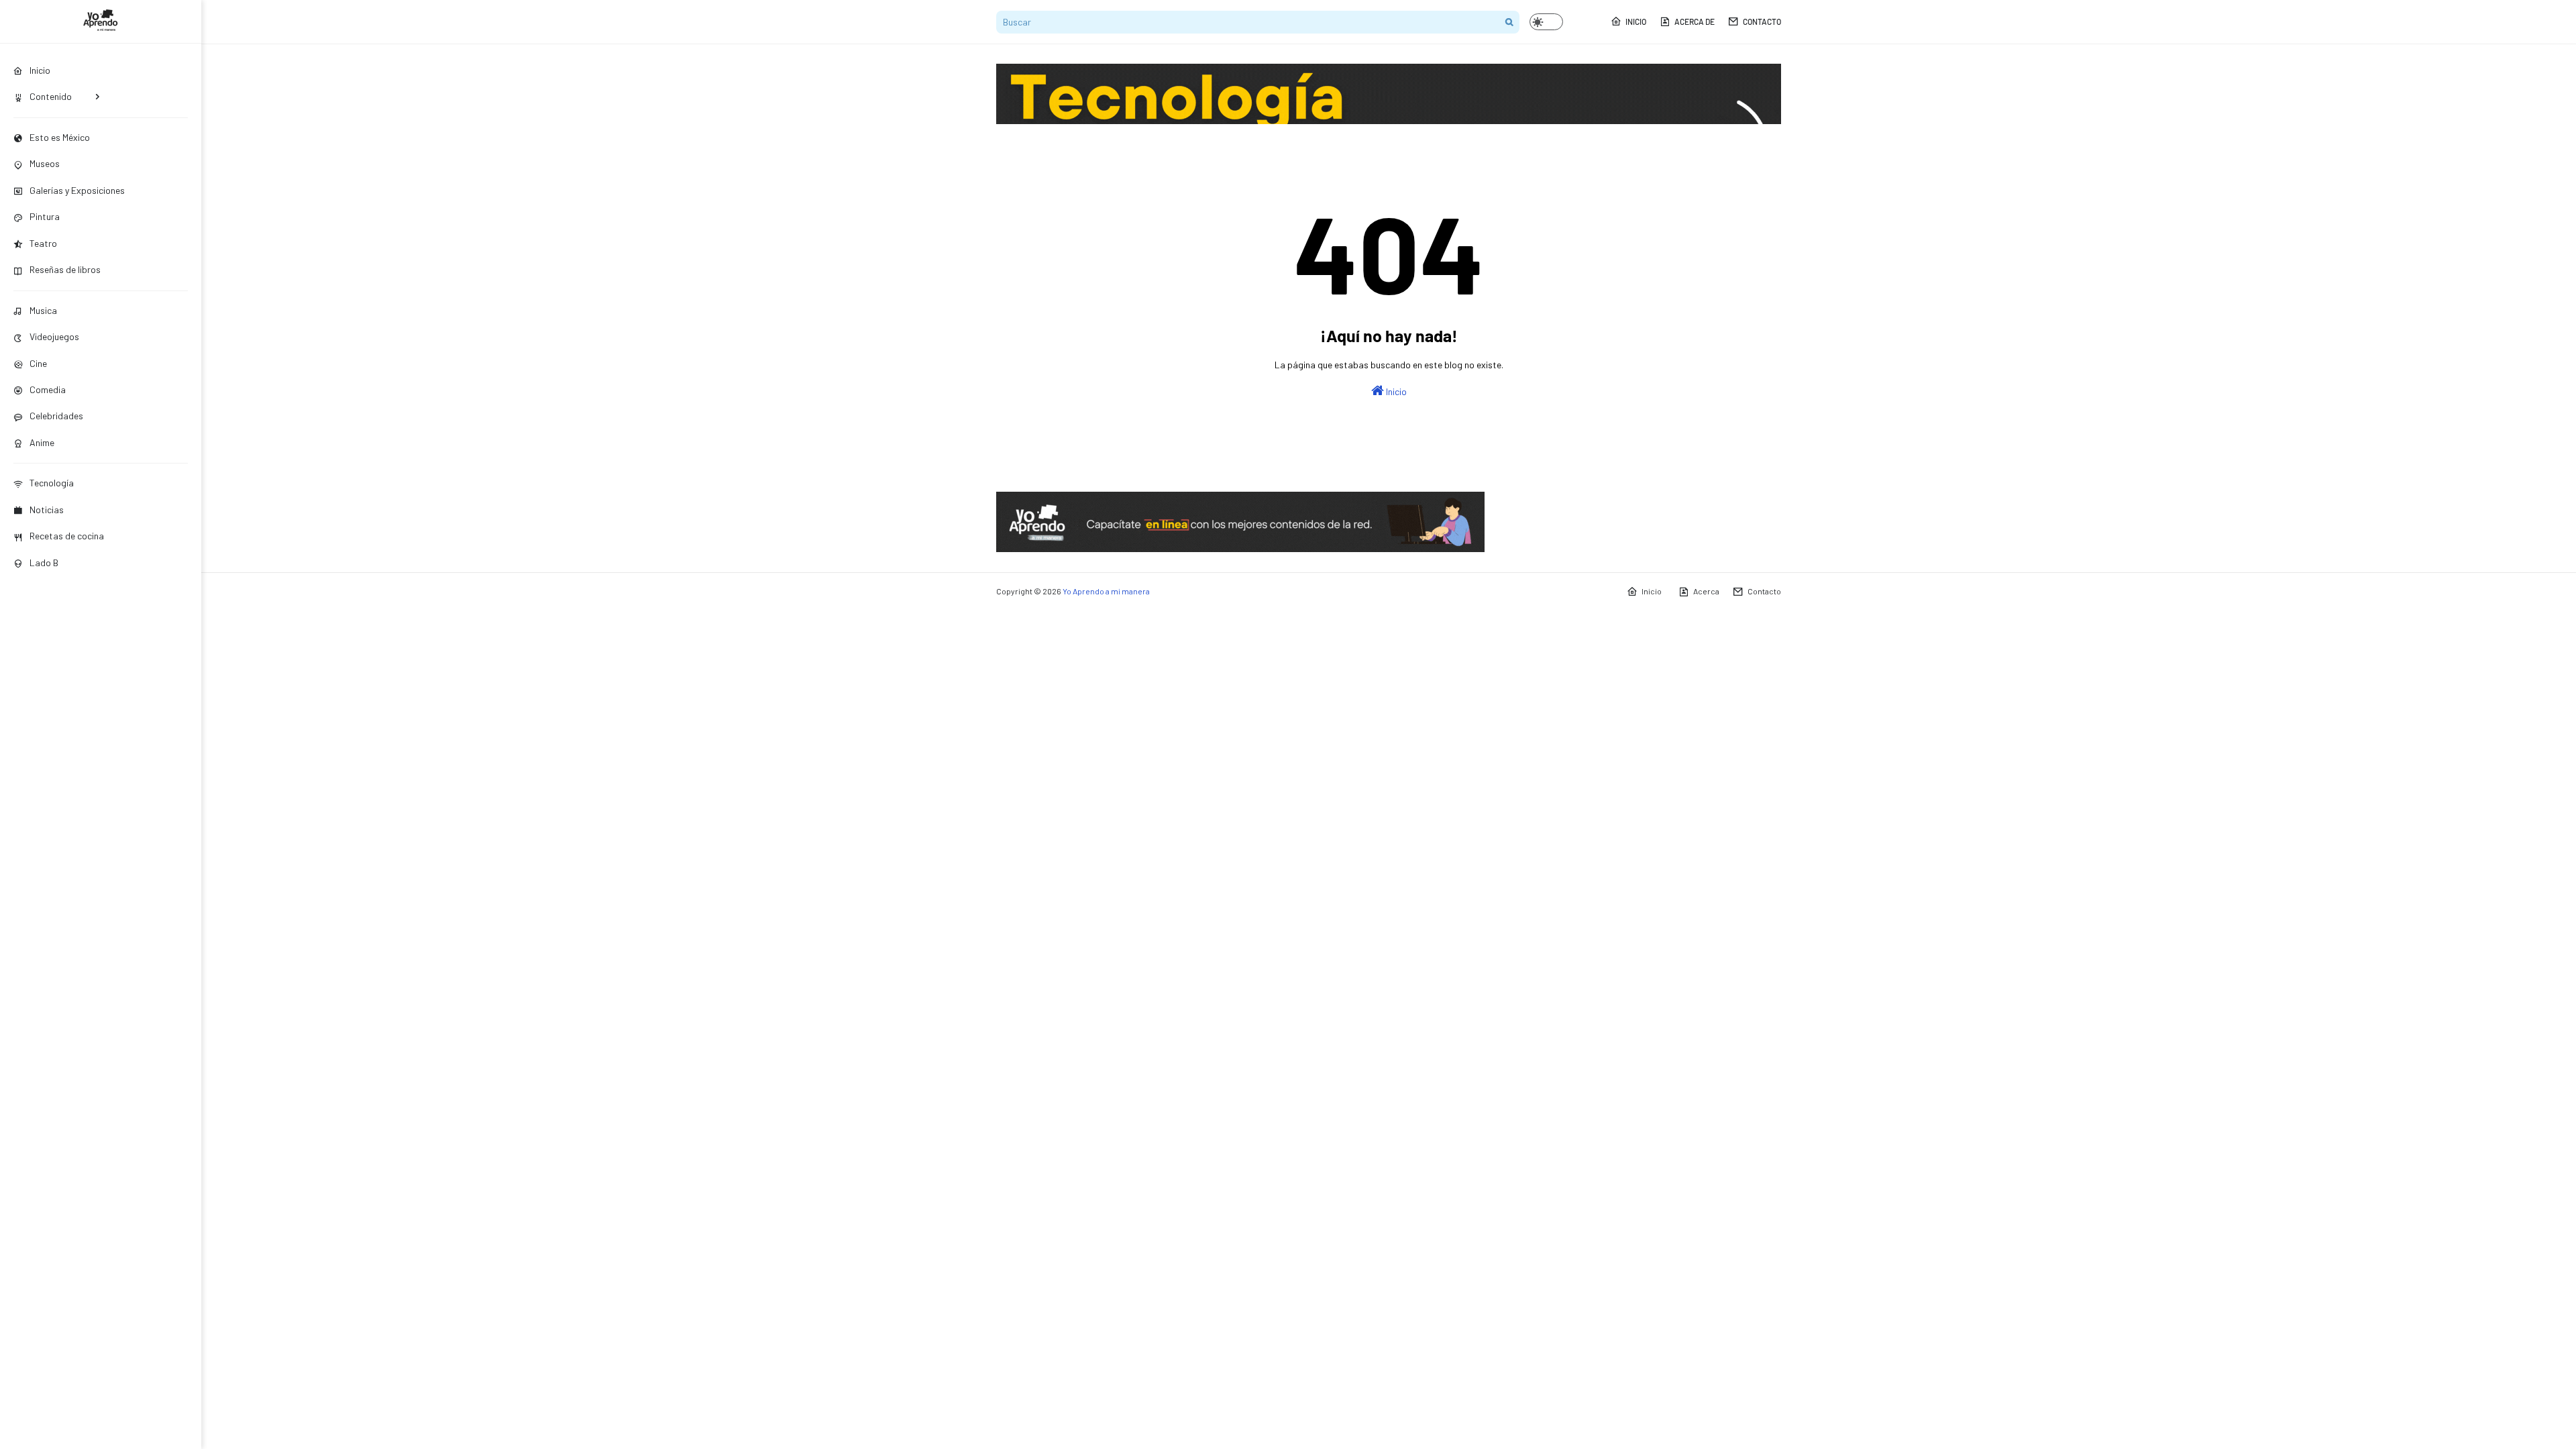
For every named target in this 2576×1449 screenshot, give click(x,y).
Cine (38, 363)
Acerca (1706, 591)
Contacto (1762, 21)
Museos (45, 163)
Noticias (47, 509)
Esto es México (60, 137)
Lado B (44, 562)
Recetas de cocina (67, 536)
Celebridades (56, 416)
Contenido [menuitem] (51, 96)
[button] (1546, 22)
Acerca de (1695, 21)
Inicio (1636, 21)
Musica (43, 310)
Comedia (48, 389)
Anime (42, 442)
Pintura (45, 216)
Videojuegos (54, 336)
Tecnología (52, 483)
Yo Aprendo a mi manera (1106, 591)
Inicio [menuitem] (40, 70)
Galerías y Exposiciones (77, 190)
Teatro (43, 243)
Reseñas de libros (65, 269)
